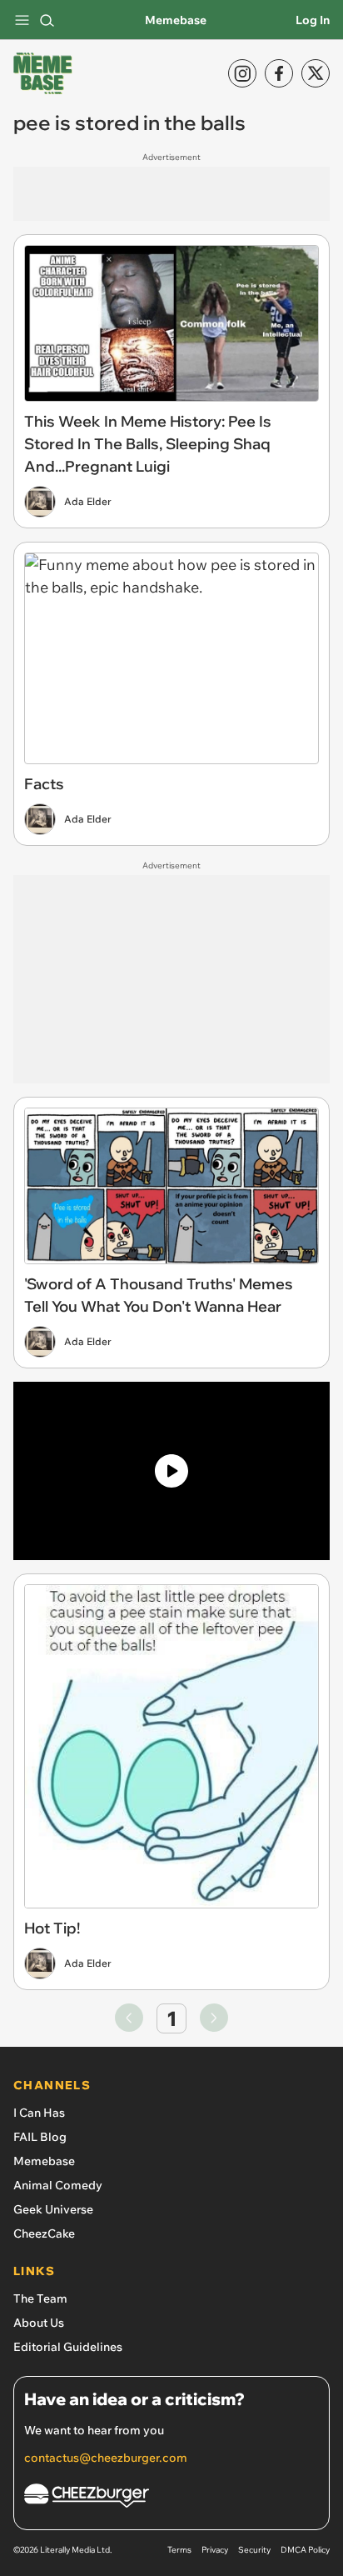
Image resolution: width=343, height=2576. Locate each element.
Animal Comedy (58, 2185)
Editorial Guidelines (68, 2347)
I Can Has (39, 2113)
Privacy (215, 2550)
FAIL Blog (40, 2137)
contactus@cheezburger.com (106, 2458)
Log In (313, 20)
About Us (39, 2323)
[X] (316, 73)
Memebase (176, 20)
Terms (179, 2550)
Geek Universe (53, 2209)
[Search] (47, 20)
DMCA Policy (305, 2550)
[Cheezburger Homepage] (171, 2498)
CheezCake (44, 2233)
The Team (40, 2298)
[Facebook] (279, 73)
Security (254, 2550)
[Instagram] (242, 73)
